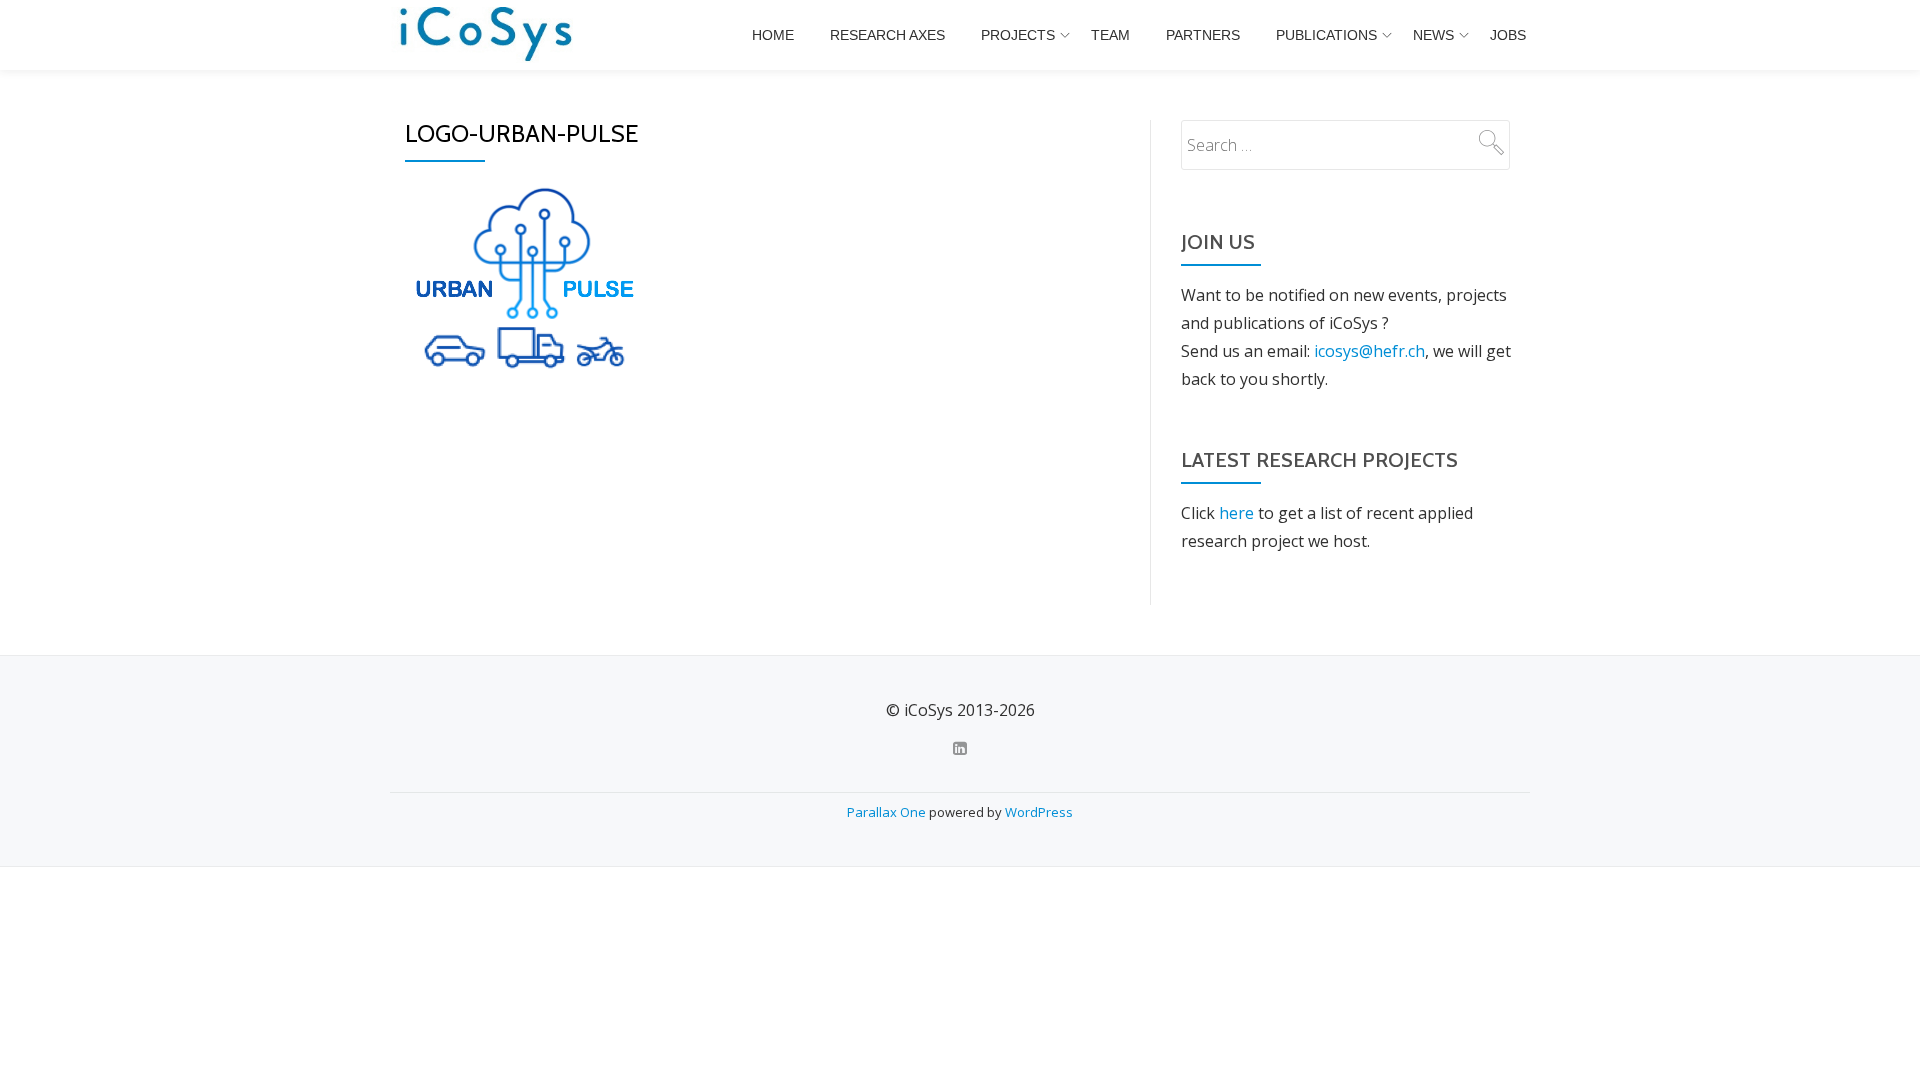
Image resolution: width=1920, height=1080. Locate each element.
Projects (1018, 35)
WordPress (1039, 812)
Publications (1326, 35)
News (1433, 35)
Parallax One (888, 812)
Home (773, 35)
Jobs (1508, 35)
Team (1110, 35)
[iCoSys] (487, 35)
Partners (1203, 35)
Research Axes (887, 35)
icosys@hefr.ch (1369, 351)
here (1236, 513)
